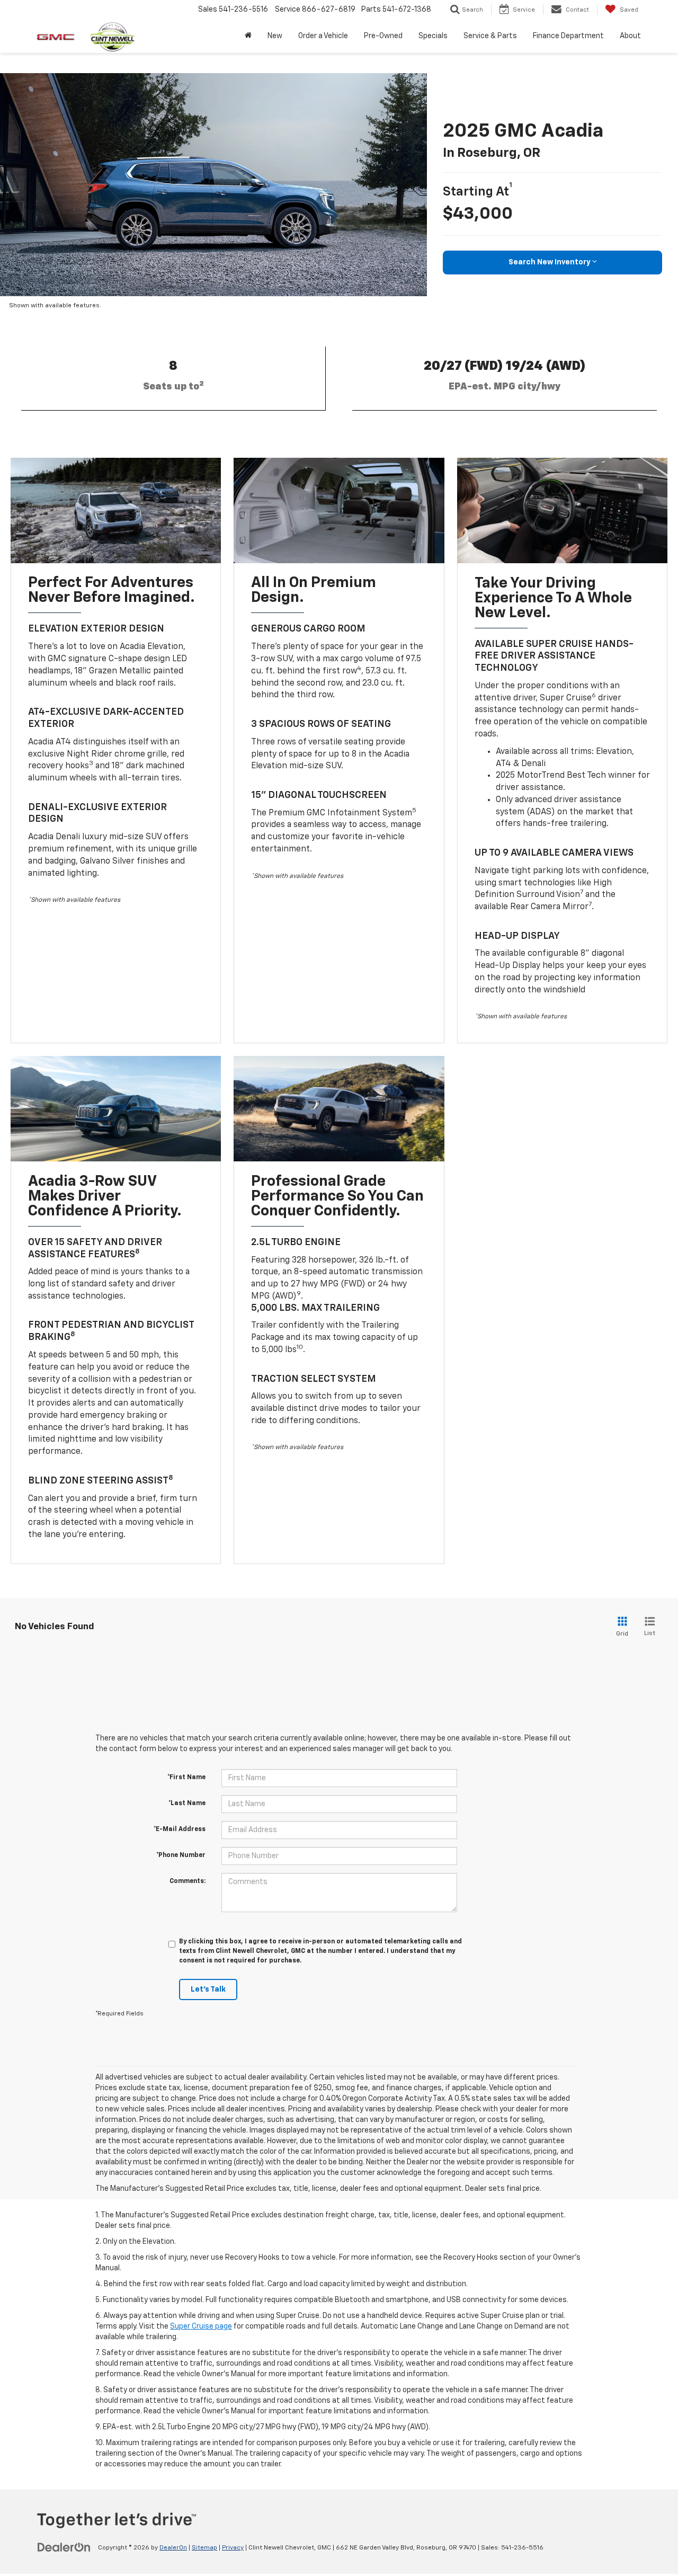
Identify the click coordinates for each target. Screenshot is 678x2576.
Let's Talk (208, 1989)
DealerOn (173, 2548)
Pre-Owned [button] (383, 36)
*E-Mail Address (180, 1829)
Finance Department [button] (568, 36)
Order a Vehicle (323, 36)
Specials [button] (433, 36)
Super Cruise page (201, 2326)
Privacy (233, 2548)
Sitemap (204, 2548)
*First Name (186, 1778)
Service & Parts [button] (490, 36)
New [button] (275, 36)
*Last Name (187, 1804)
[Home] (248, 36)
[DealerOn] (64, 2547)
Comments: (188, 1881)
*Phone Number (181, 1855)
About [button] (630, 36)
